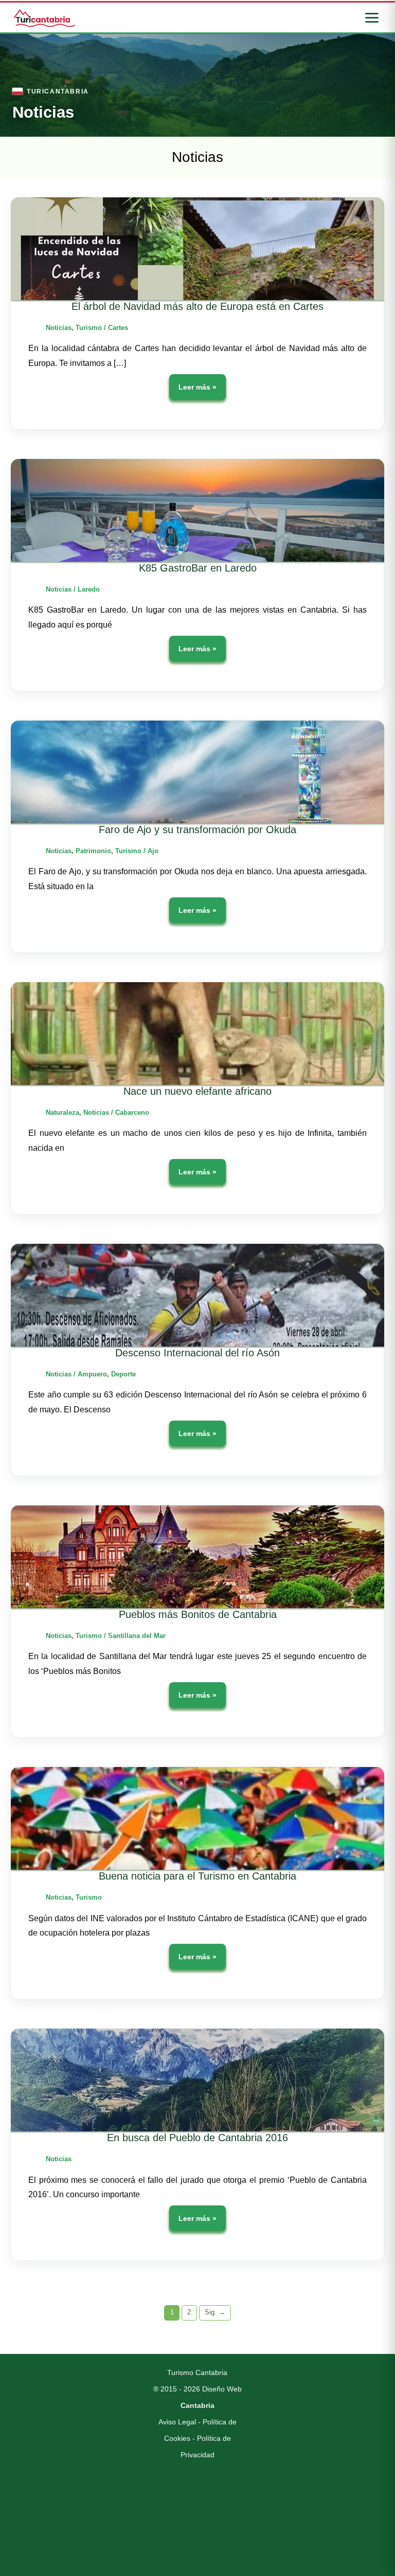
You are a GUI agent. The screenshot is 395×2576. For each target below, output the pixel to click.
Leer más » (197, 391)
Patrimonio (93, 851)
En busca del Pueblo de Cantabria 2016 (197, 2138)
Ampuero (92, 1374)
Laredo (89, 589)
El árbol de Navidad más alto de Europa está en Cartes (197, 306)
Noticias (59, 328)
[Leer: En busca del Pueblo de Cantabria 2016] (197, 2080)
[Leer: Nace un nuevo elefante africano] (197, 1034)
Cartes (118, 328)
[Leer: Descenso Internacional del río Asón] (197, 1295)
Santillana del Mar (137, 1636)
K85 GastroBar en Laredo (198, 568)
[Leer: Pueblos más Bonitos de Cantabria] (197, 1557)
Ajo (153, 851)
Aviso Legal (177, 2422)
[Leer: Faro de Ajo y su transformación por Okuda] (197, 772)
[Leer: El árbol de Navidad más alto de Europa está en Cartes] (197, 249)
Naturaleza (62, 1112)
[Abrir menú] (372, 18)
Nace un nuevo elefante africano (197, 1091)
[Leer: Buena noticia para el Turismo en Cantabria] (197, 1818)
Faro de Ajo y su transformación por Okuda (197, 830)
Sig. (215, 2312)
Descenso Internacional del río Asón (197, 1353)
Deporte (123, 1374)
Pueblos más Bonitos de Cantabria (198, 1614)
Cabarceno (132, 1112)
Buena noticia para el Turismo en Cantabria (197, 1876)
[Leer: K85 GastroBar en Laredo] (197, 510)
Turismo (89, 328)
